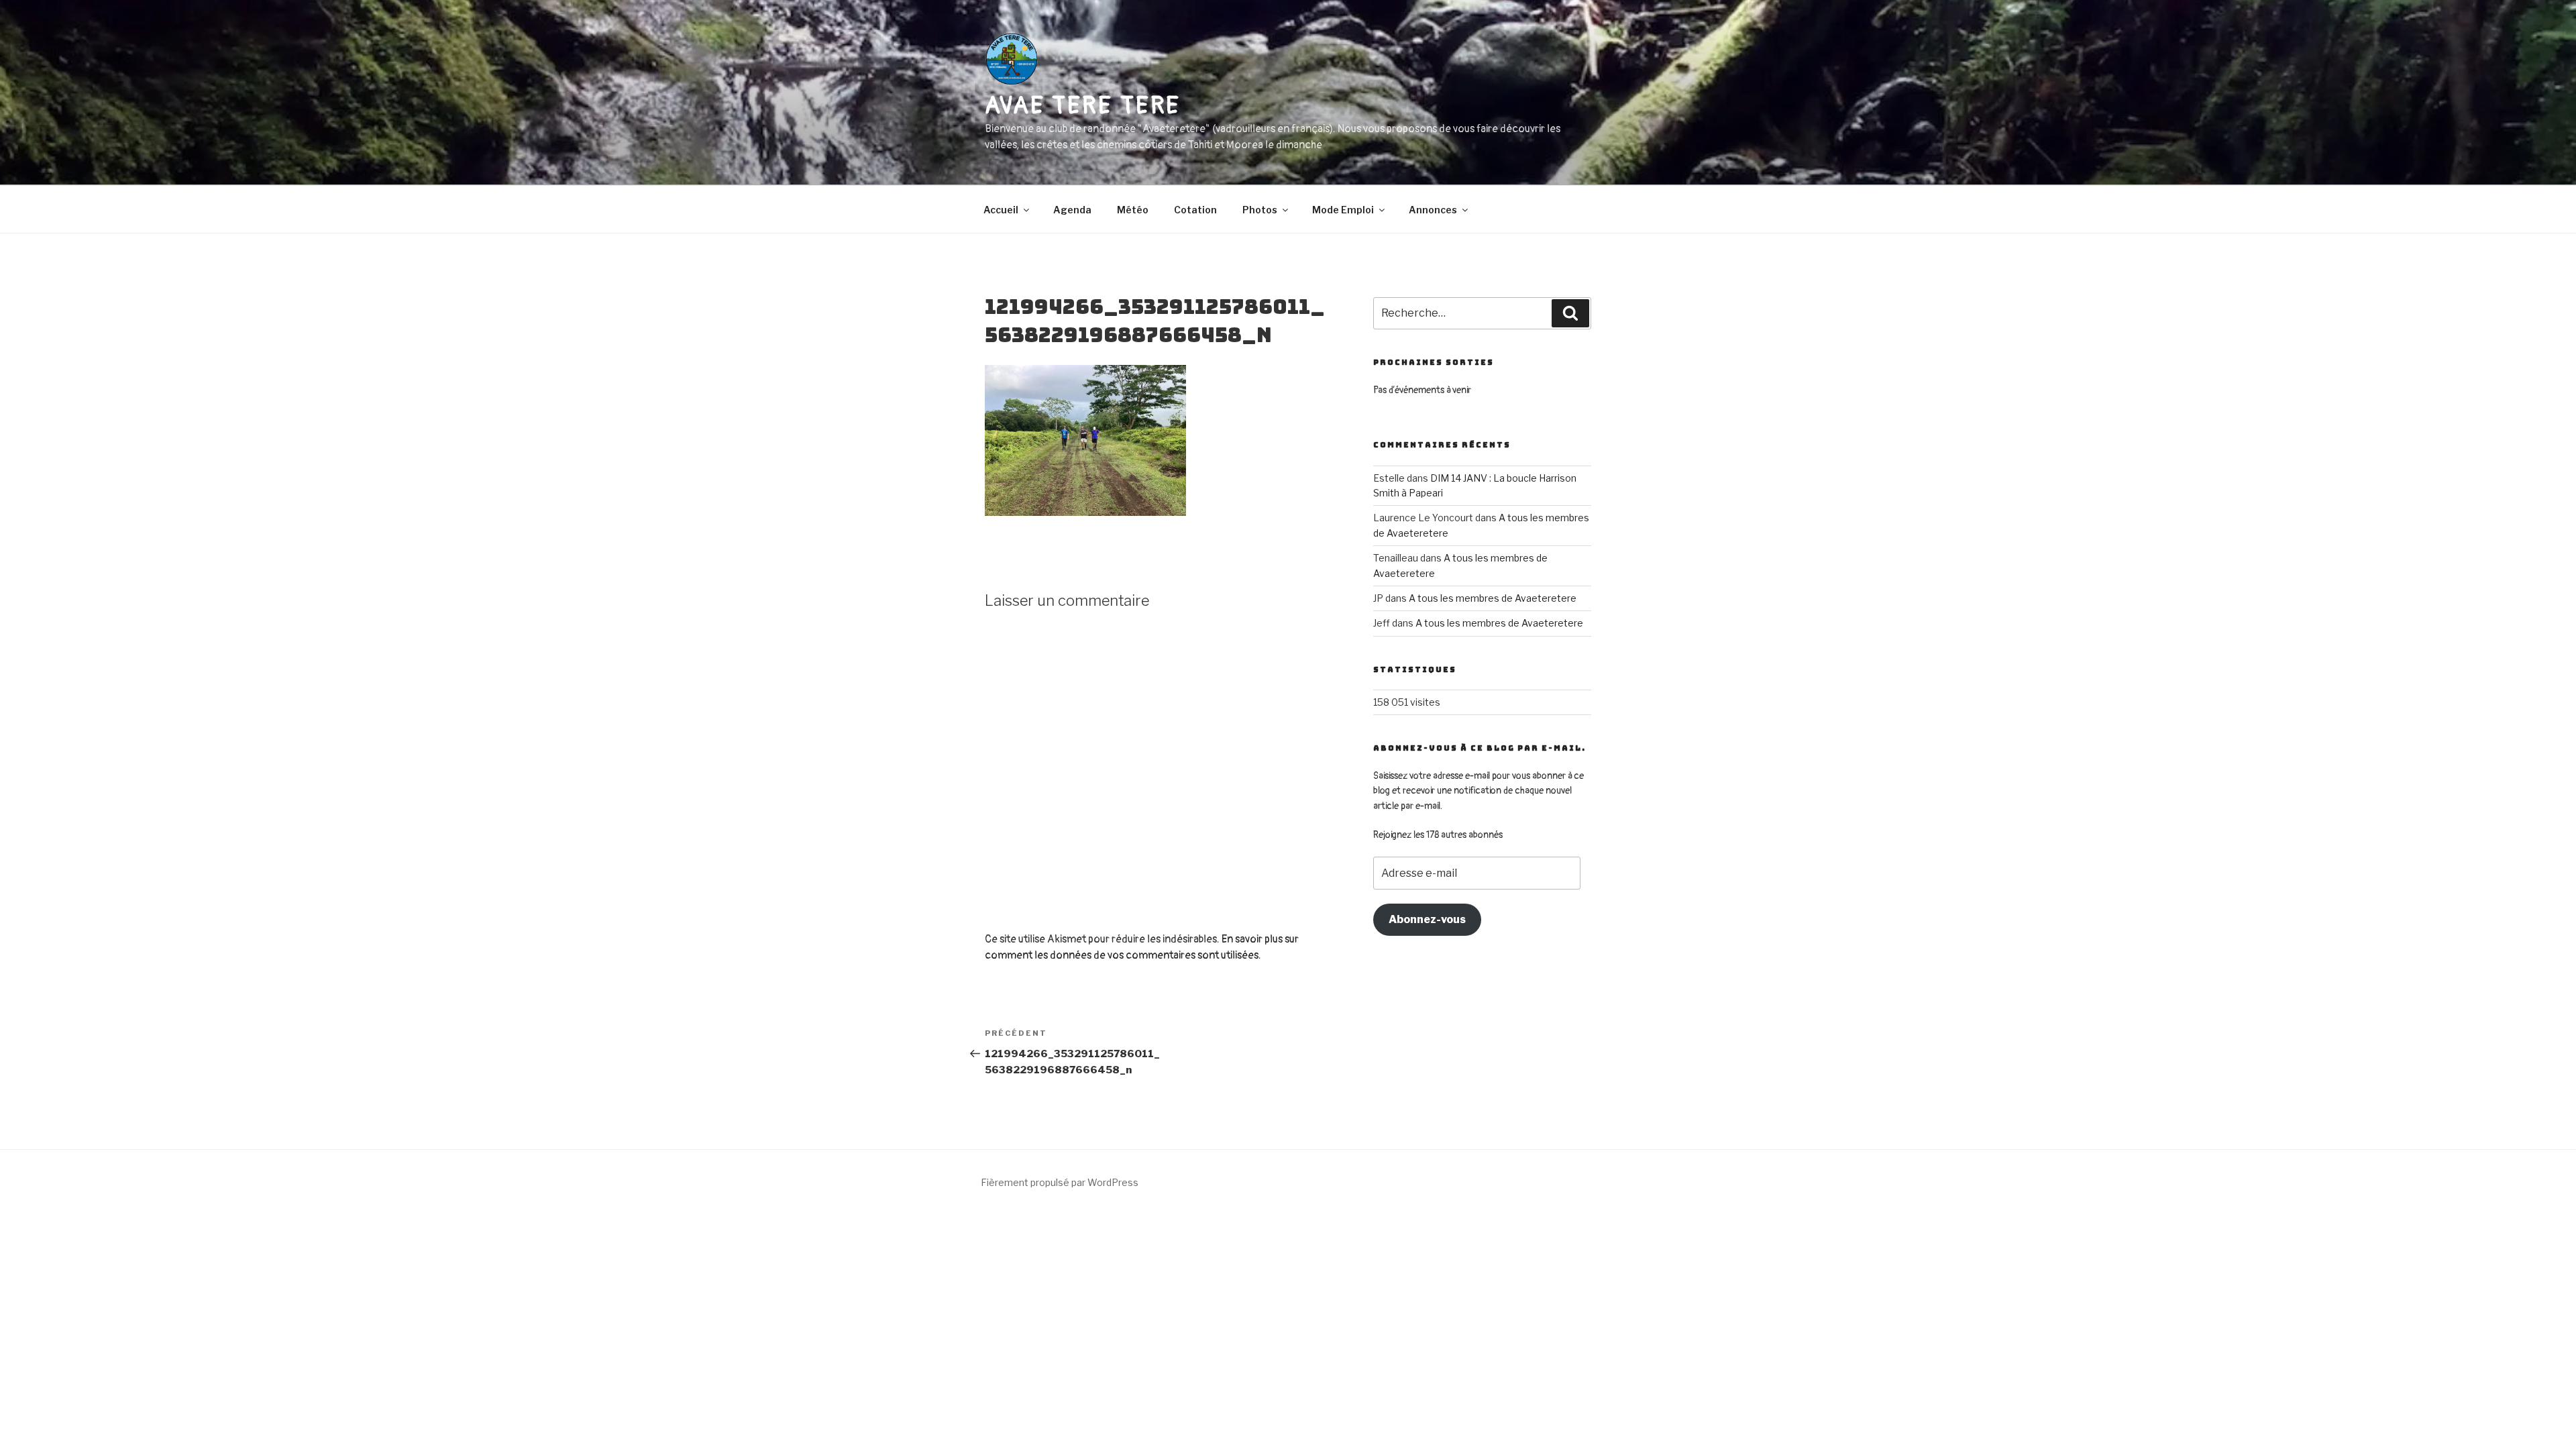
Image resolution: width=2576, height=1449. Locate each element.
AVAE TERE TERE (1083, 106)
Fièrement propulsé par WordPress (1060, 1182)
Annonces (1433, 210)
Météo (1133, 210)
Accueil (1001, 210)
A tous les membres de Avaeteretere (1493, 598)
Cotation (1195, 210)
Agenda (1072, 210)
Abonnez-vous (1427, 919)
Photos (1260, 210)
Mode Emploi (1343, 210)
